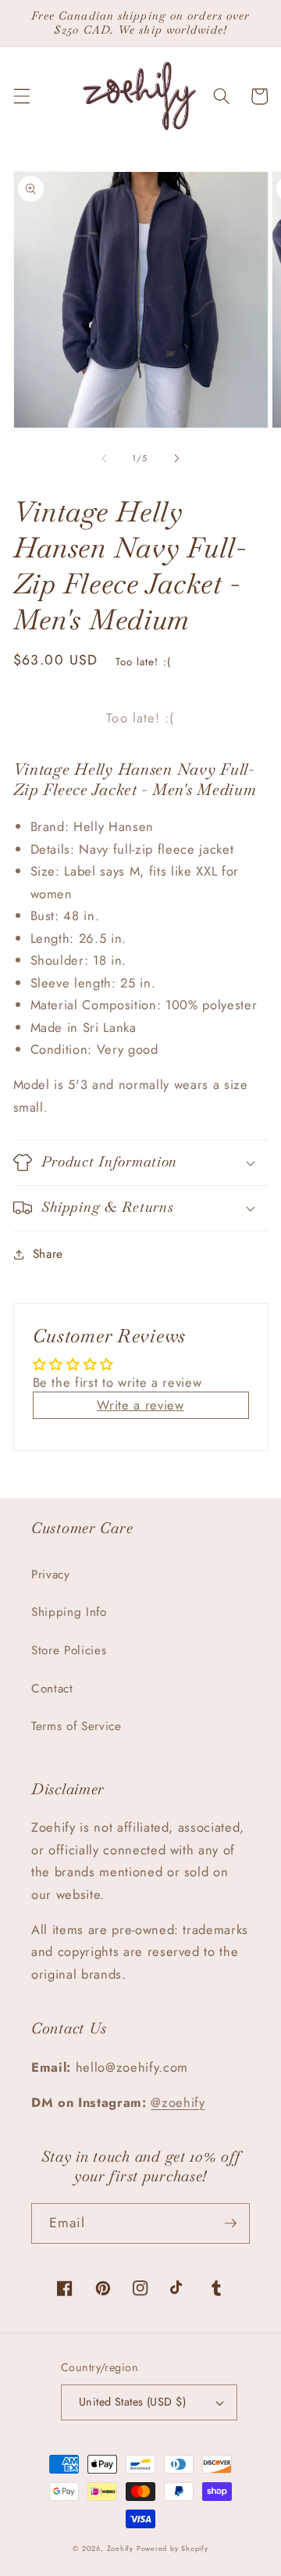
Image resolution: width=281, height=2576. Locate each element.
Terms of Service (76, 1726)
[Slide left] (105, 458)
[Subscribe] (230, 2223)
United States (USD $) (132, 2402)
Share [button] (48, 1254)
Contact (52, 1689)
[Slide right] (176, 458)
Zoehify (122, 2548)
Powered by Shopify (173, 2548)
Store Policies (69, 1650)
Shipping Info (69, 1612)
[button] (21, 96)
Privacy (51, 1575)
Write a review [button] (140, 1405)
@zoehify (178, 2102)
